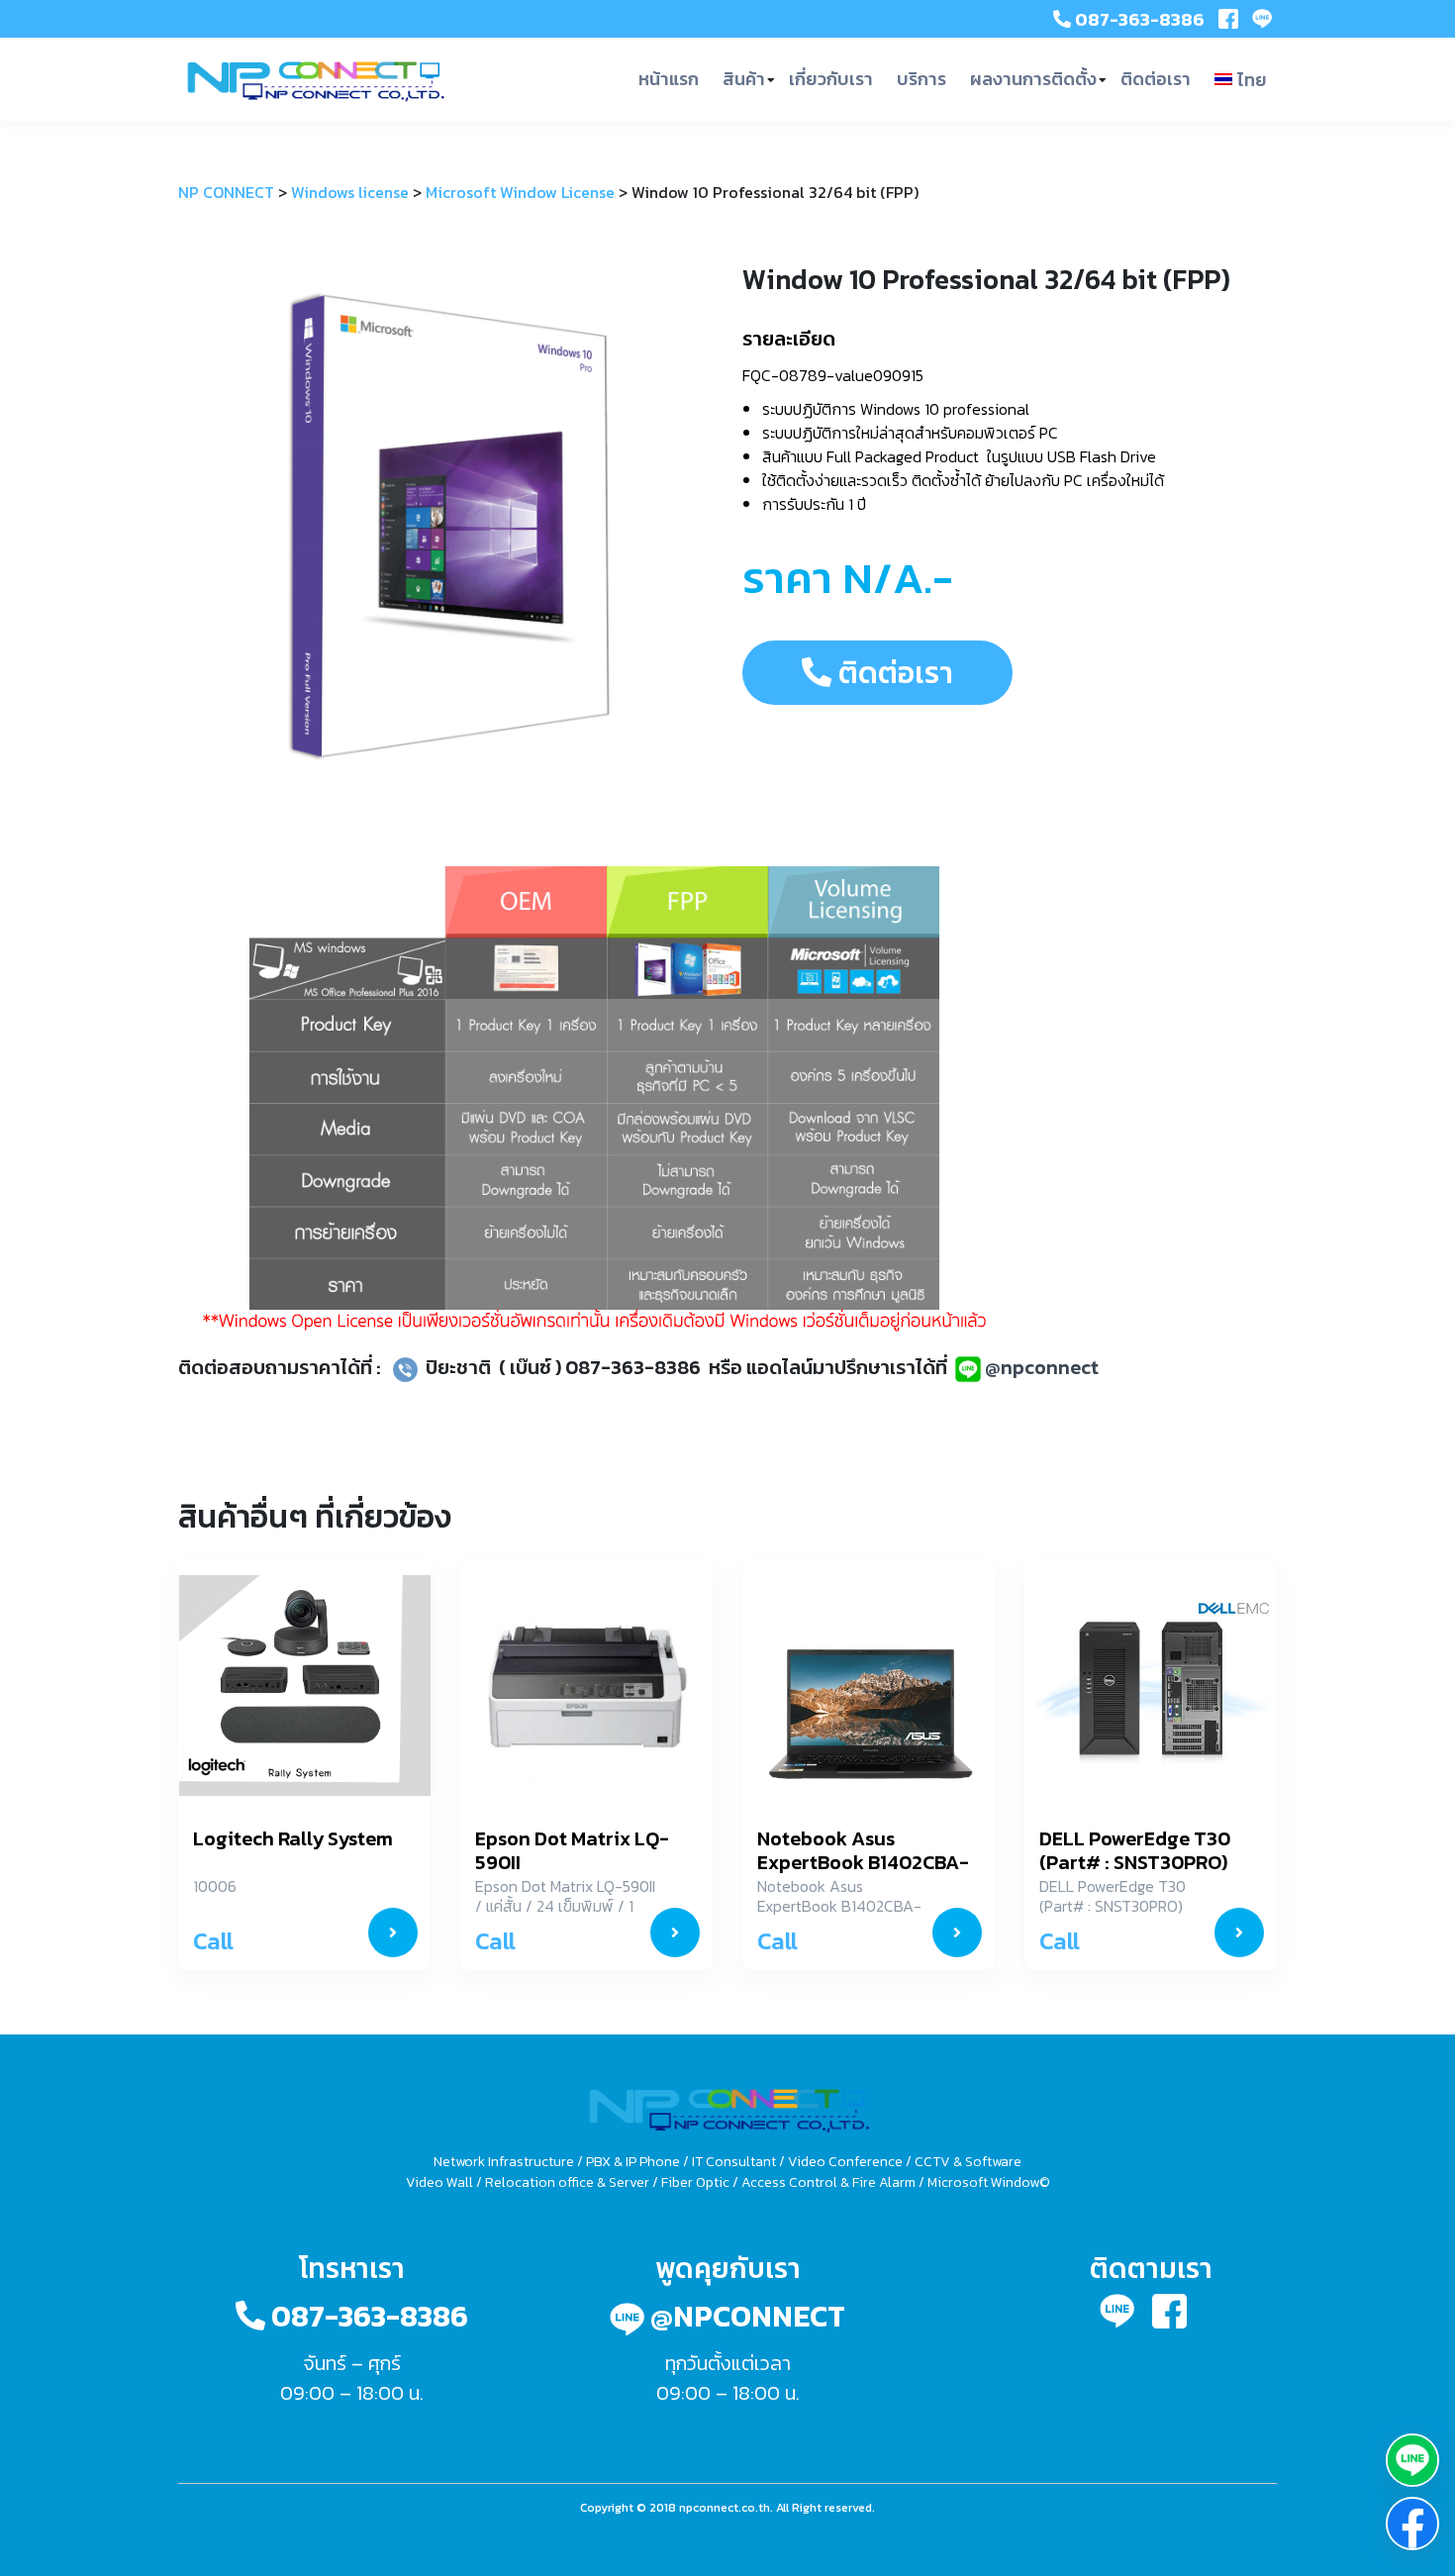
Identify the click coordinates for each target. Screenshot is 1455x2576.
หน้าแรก (669, 79)
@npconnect (1042, 1367)
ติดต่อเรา (1156, 79)
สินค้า (744, 79)
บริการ (921, 79)
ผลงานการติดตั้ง (1033, 79)
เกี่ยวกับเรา (831, 79)
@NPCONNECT (745, 2316)
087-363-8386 (1138, 19)
